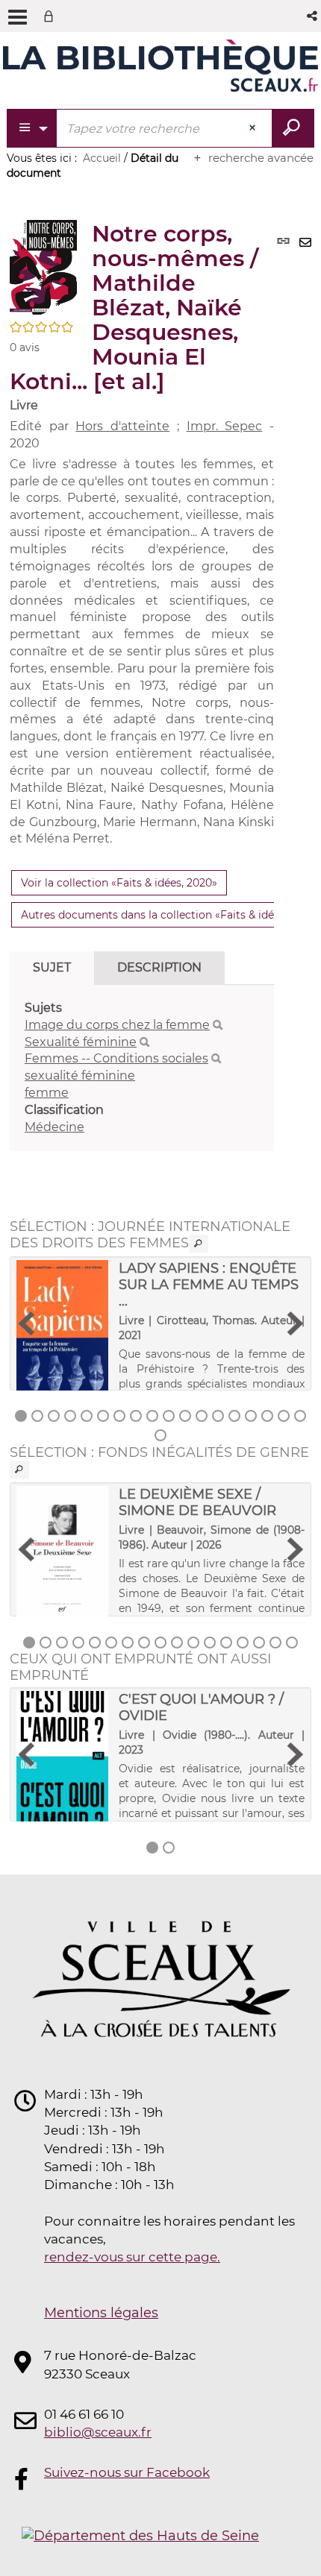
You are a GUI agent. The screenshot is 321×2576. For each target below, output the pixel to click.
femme (47, 1093)
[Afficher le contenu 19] (160, 1435)
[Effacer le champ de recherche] (254, 128)
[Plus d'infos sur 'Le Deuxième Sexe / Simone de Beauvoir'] (62, 1559)
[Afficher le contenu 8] (136, 1416)
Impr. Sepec (225, 426)
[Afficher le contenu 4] (70, 1416)
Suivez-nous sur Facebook (127, 2472)
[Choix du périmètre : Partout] (32, 128)
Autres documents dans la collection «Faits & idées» (156, 915)
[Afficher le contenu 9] (152, 1416)
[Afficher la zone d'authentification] (52, 16)
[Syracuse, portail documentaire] (160, 66)
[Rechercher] (218, 1025)
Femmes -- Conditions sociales (116, 1058)
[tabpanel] (142, 1068)
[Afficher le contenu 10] (169, 1416)
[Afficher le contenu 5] (87, 1416)
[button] (313, 16)
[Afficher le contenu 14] (234, 1416)
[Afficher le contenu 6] (103, 1416)
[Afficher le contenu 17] (284, 1416)
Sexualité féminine (81, 1042)
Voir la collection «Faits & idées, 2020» (119, 883)
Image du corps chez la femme (117, 1025)
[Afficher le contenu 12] (202, 1416)
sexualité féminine (80, 1076)
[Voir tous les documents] (199, 1244)
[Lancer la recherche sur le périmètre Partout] (293, 128)
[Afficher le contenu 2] (37, 1416)
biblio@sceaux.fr (98, 2432)
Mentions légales (101, 2313)
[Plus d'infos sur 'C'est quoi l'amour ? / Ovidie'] (62, 1762)
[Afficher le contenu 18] (300, 1416)
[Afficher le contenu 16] (267, 1416)
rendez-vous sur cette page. (132, 2257)
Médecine (54, 1127)
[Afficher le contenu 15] (251, 1416)
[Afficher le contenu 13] (218, 1416)
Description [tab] (159, 967)
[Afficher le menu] (18, 17)
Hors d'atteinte (122, 426)
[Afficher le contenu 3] (54, 1416)
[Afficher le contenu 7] (119, 1416)
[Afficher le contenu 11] (185, 1416)
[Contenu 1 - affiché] (21, 1416)
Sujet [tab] (52, 967)
